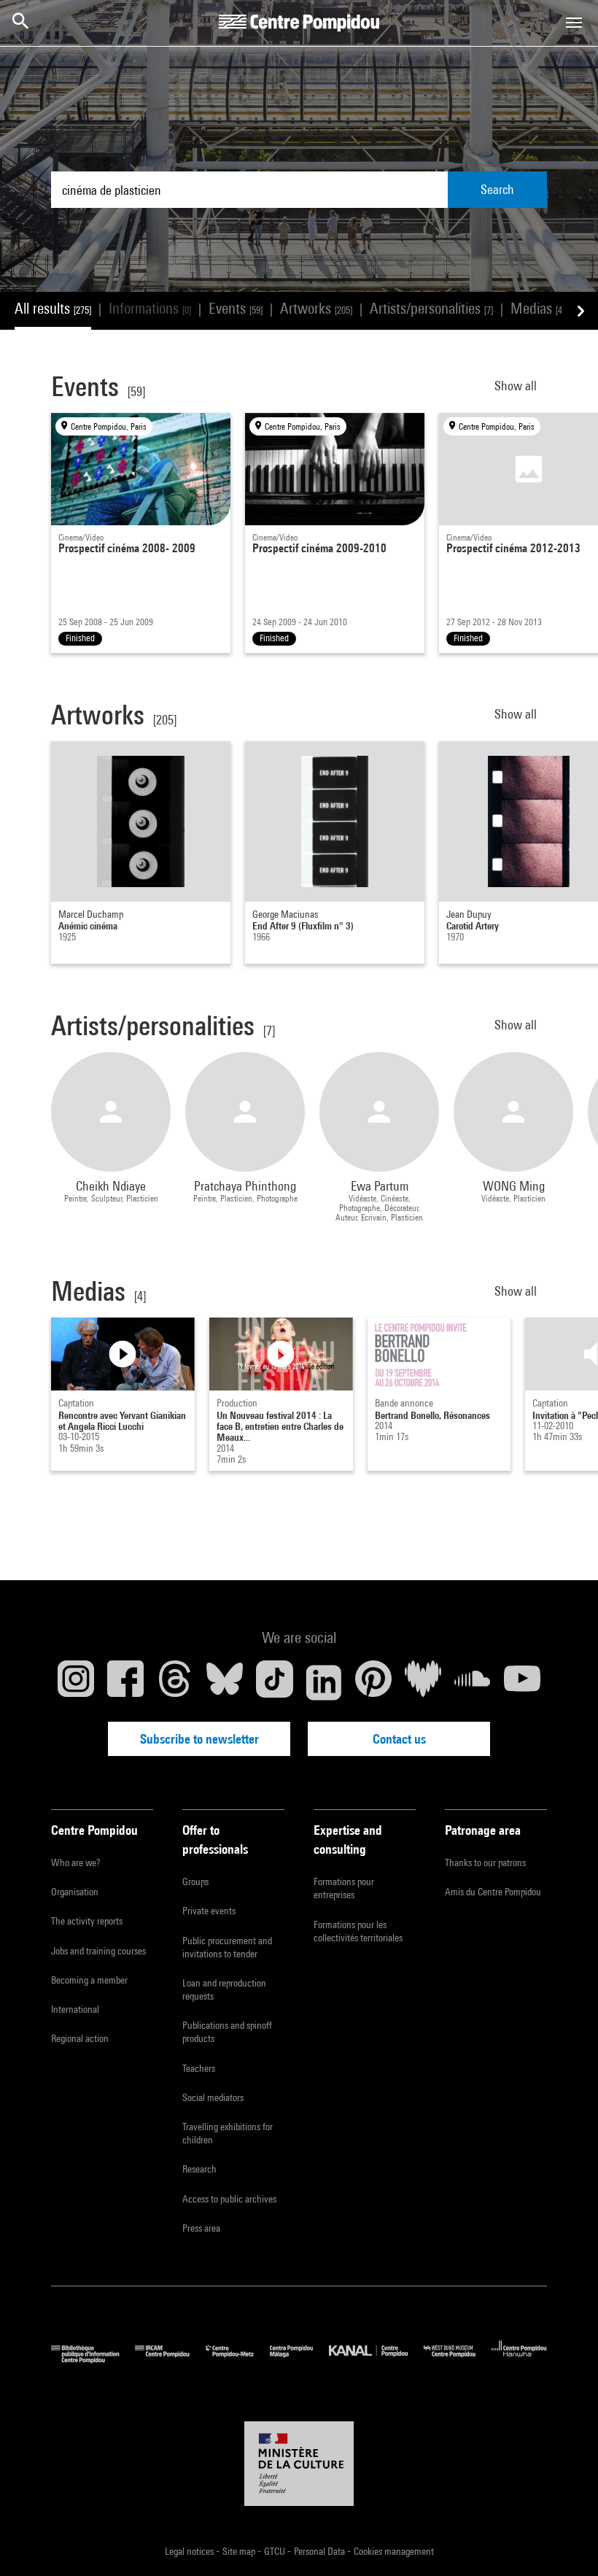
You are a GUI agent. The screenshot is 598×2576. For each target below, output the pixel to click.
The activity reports (87, 1921)
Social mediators (213, 2097)
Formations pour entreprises (344, 1888)
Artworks (316, 308)
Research (199, 2169)
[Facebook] (125, 1682)
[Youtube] (522, 1682)
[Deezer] (423, 1682)
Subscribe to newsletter (199, 1739)
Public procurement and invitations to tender (227, 1947)
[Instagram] (76, 1682)
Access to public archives (229, 2199)
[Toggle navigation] (574, 23)
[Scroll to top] (564, 2542)
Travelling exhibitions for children (228, 2133)
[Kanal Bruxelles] (376, 2360)
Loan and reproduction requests (224, 1989)
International (75, 2009)
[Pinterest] (373, 1682)
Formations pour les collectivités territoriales (358, 1931)
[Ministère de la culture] (299, 2464)
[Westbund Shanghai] (458, 2360)
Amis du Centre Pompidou (493, 1892)
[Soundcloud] (473, 1682)
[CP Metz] (238, 2360)
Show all (517, 386)
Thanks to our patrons (485, 1863)
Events (236, 308)
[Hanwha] (519, 2360)
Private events (209, 1911)
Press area (201, 2228)
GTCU (276, 2551)
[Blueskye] (225, 1682)
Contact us (399, 1739)
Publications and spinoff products (227, 2032)
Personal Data (321, 2551)
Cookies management (394, 2551)
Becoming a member (89, 1980)
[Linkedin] (324, 1682)
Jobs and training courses (98, 1951)
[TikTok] (274, 1682)
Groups (195, 1881)
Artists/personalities (431, 308)
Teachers (199, 2068)
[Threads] (175, 1682)
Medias (537, 308)
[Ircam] (170, 2360)
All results (53, 308)
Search (497, 189)
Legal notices (190, 2551)
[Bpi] (93, 2360)
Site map (240, 2551)
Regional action (80, 2038)
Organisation (75, 1892)
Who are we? (75, 1863)
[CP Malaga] (299, 2360)
